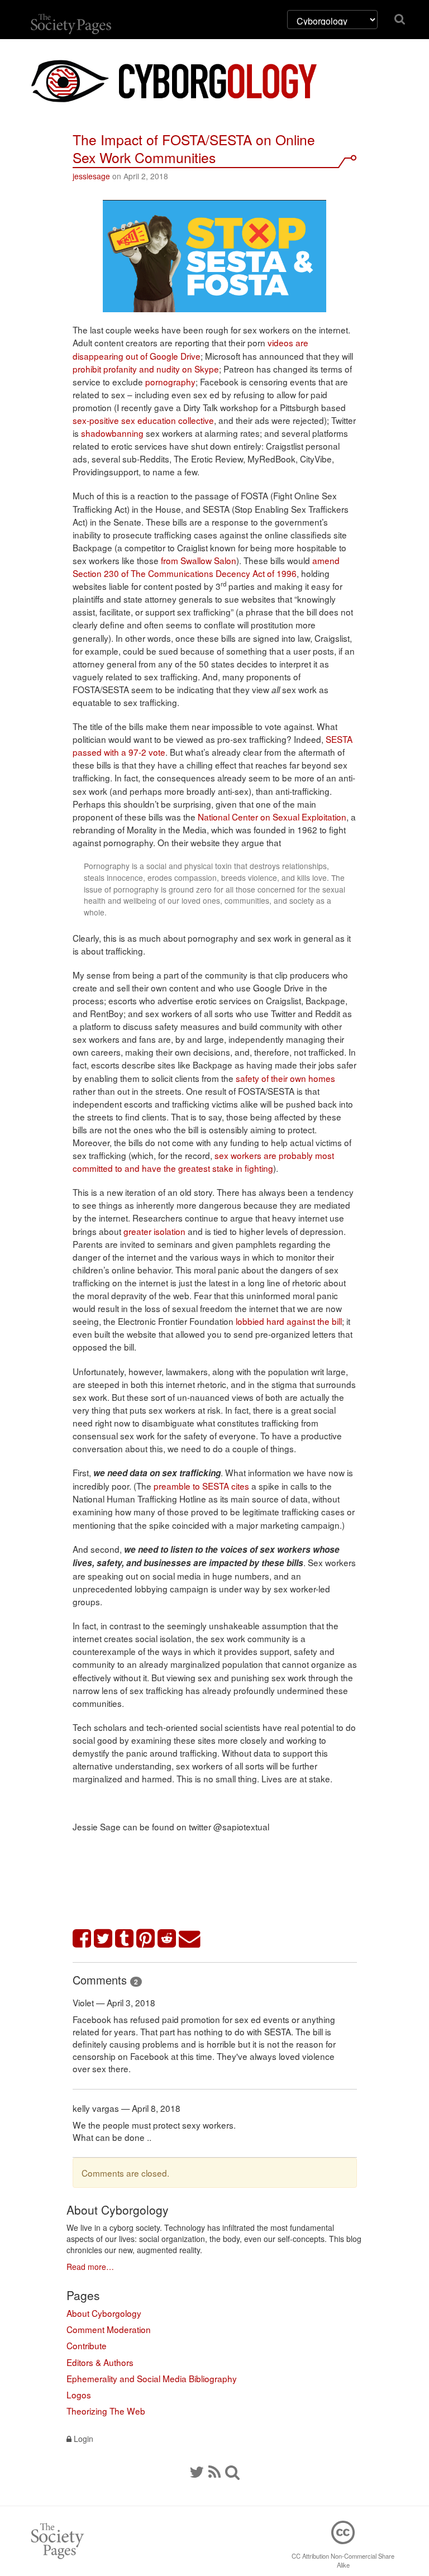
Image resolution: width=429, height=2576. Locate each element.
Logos (79, 2394)
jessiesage (91, 176)
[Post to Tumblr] (125, 1939)
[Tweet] (103, 1939)
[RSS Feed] (214, 2471)
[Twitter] (197, 2471)
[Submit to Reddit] (167, 1939)
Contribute (87, 2345)
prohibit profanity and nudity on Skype (146, 369)
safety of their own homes (285, 1078)
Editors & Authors (100, 2362)
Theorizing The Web (106, 2411)
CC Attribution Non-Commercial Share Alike (343, 2560)
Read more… (90, 2267)
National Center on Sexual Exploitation (272, 817)
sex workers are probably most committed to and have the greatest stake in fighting (203, 1161)
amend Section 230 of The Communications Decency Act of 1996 (206, 567)
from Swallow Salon (199, 560)
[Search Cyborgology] (232, 2471)
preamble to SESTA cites (201, 1486)
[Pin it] (146, 1939)
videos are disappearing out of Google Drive (190, 349)
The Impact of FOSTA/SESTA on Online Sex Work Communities (194, 148)
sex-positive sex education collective (143, 420)
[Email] (190, 1939)
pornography (170, 381)
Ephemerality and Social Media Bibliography (152, 2378)
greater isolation (154, 1231)
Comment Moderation (109, 2329)
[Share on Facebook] (82, 1939)
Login (82, 2439)
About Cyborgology (104, 2313)
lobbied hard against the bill (289, 1321)
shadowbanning (112, 433)
